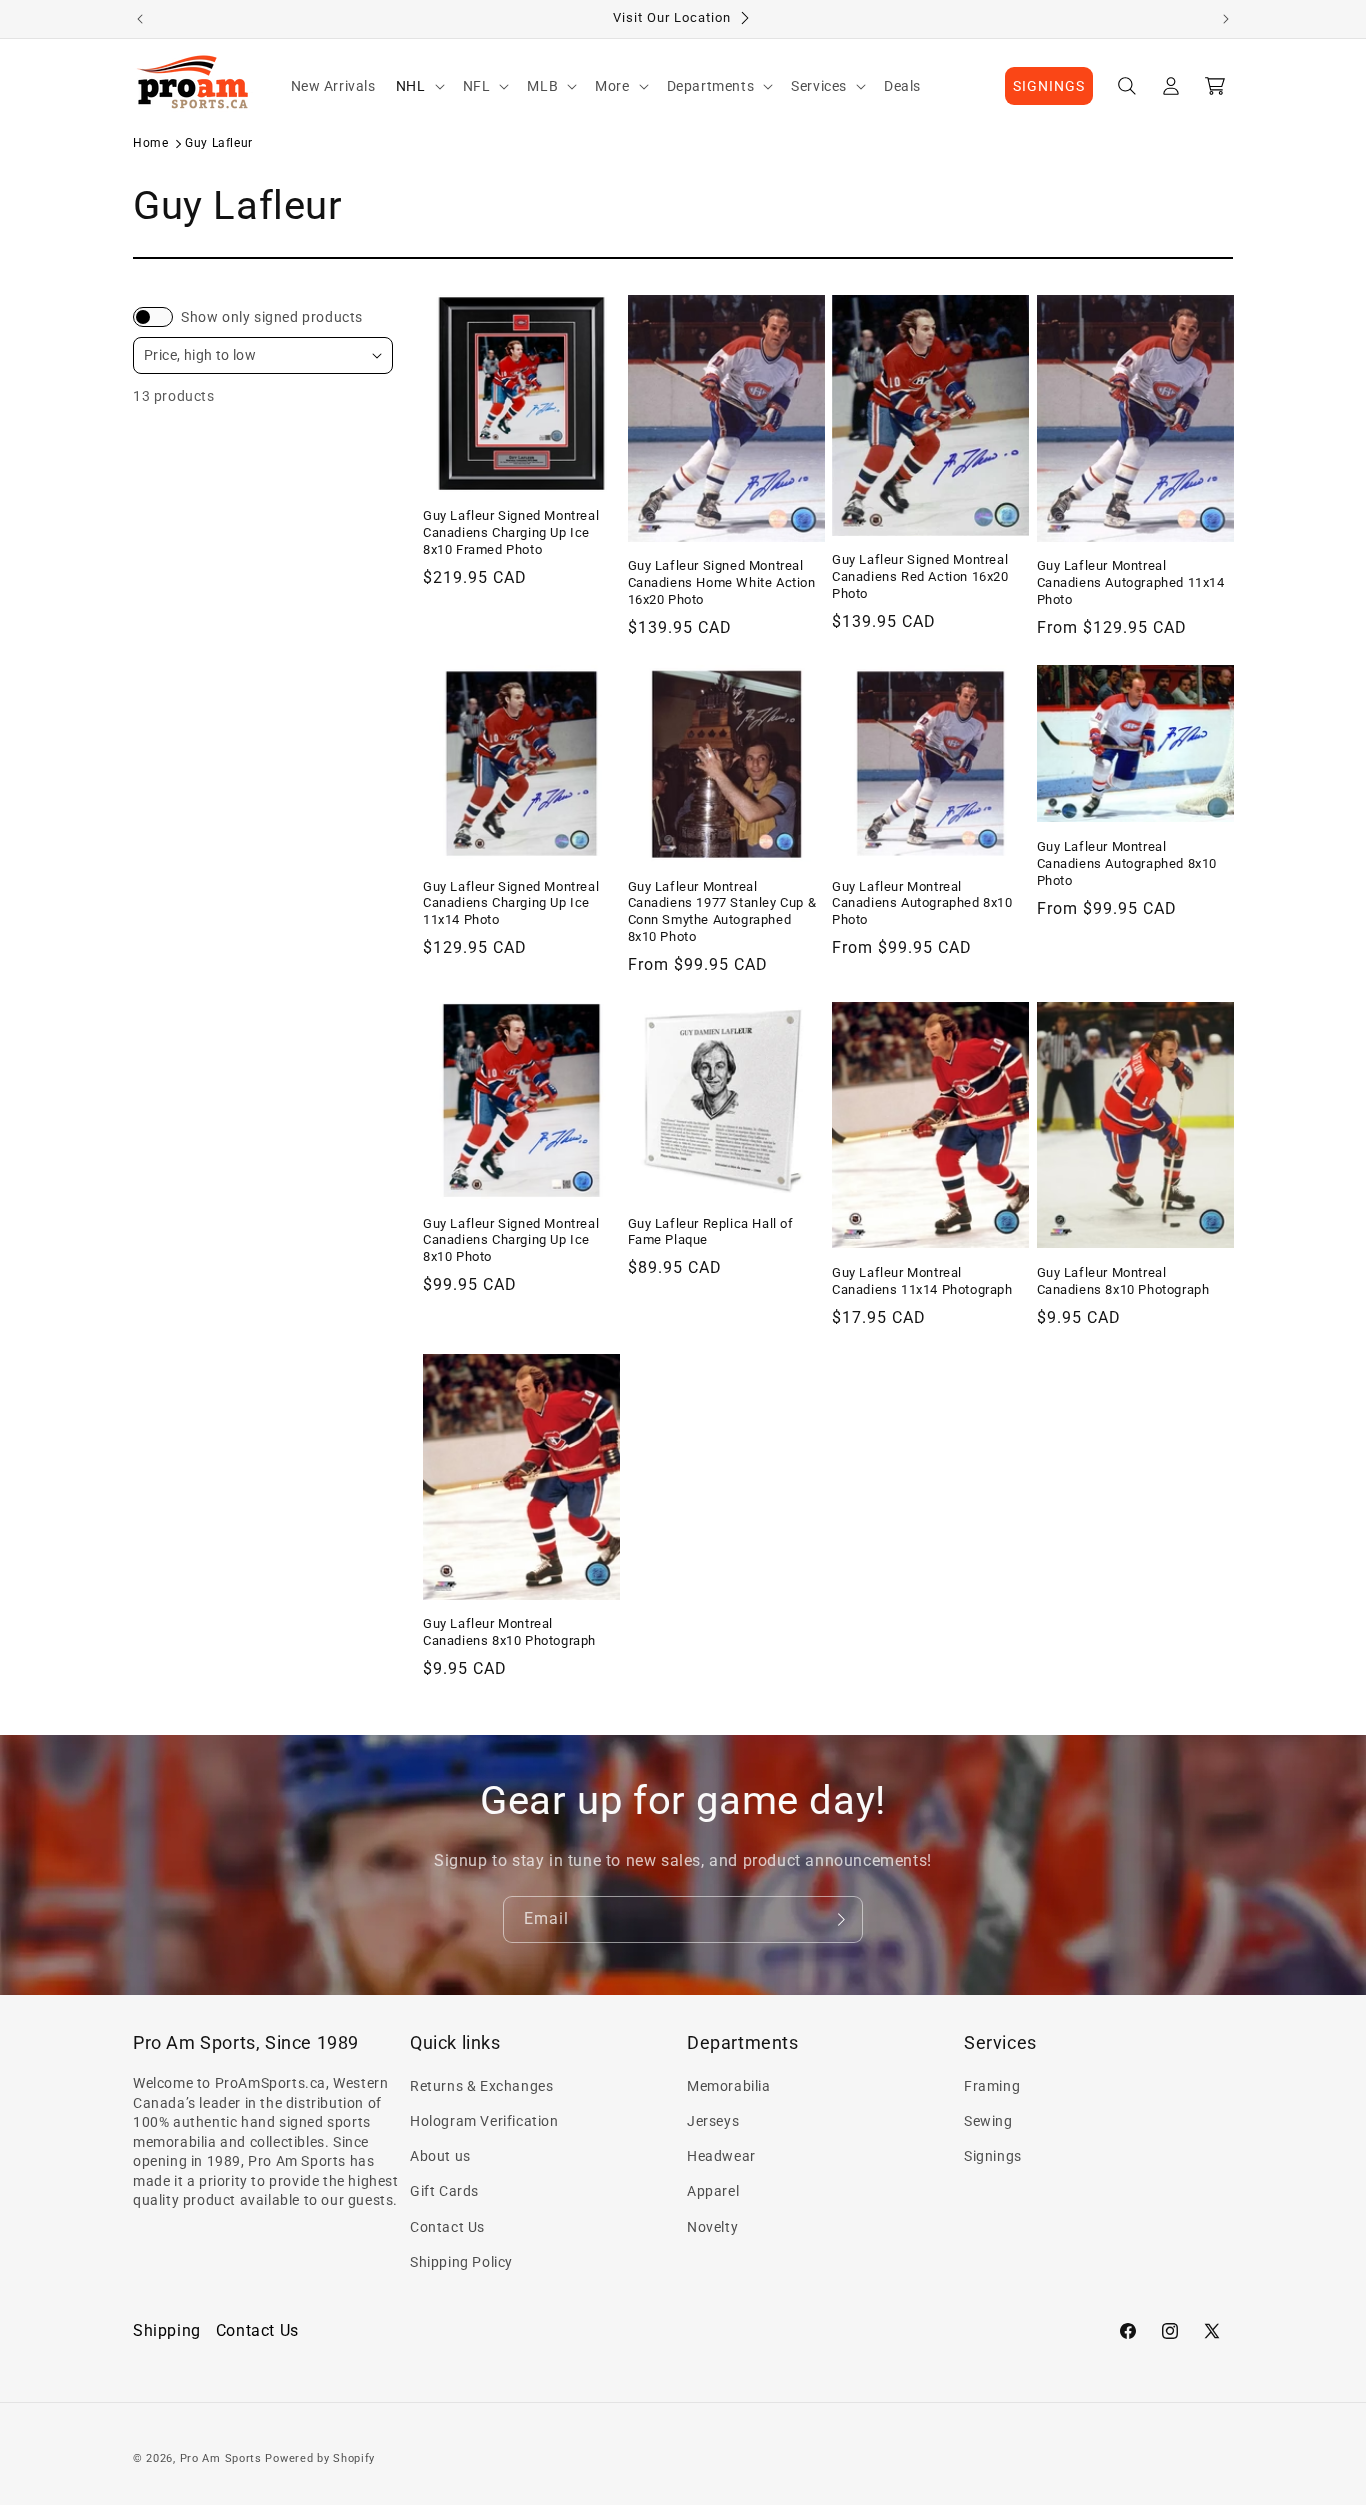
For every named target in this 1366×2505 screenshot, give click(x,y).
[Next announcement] (1226, 19)
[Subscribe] (840, 1919)
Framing (992, 2086)
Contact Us (447, 2227)
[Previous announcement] (140, 19)
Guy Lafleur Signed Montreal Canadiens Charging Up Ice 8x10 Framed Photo (511, 532)
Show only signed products (272, 317)
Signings (993, 2157)
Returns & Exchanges (481, 2086)
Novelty (712, 2227)
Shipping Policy (461, 2262)
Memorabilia (729, 2086)
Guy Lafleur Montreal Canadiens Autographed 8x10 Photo (922, 902)
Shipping (167, 2330)
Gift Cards (444, 2192)
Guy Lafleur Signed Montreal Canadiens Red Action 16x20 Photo (920, 576)
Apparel (713, 2192)
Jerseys (713, 2121)
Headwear (721, 2157)
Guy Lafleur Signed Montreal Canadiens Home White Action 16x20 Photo (722, 582)
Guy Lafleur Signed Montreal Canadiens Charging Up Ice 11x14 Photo (511, 902)
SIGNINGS (1049, 86)
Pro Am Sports (221, 2458)
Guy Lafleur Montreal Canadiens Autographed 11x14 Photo (1131, 582)
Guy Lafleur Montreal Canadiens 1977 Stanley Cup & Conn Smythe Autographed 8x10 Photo (722, 911)
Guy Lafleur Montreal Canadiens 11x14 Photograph (922, 1281)
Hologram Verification (484, 2121)
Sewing (988, 2121)
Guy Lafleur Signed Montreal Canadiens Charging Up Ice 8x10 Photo (511, 1239)
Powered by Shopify (320, 2458)
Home (150, 143)
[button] (419, 86)
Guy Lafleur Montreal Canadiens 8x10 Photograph (1123, 1281)
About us (440, 2157)
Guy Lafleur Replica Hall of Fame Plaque (711, 1231)
